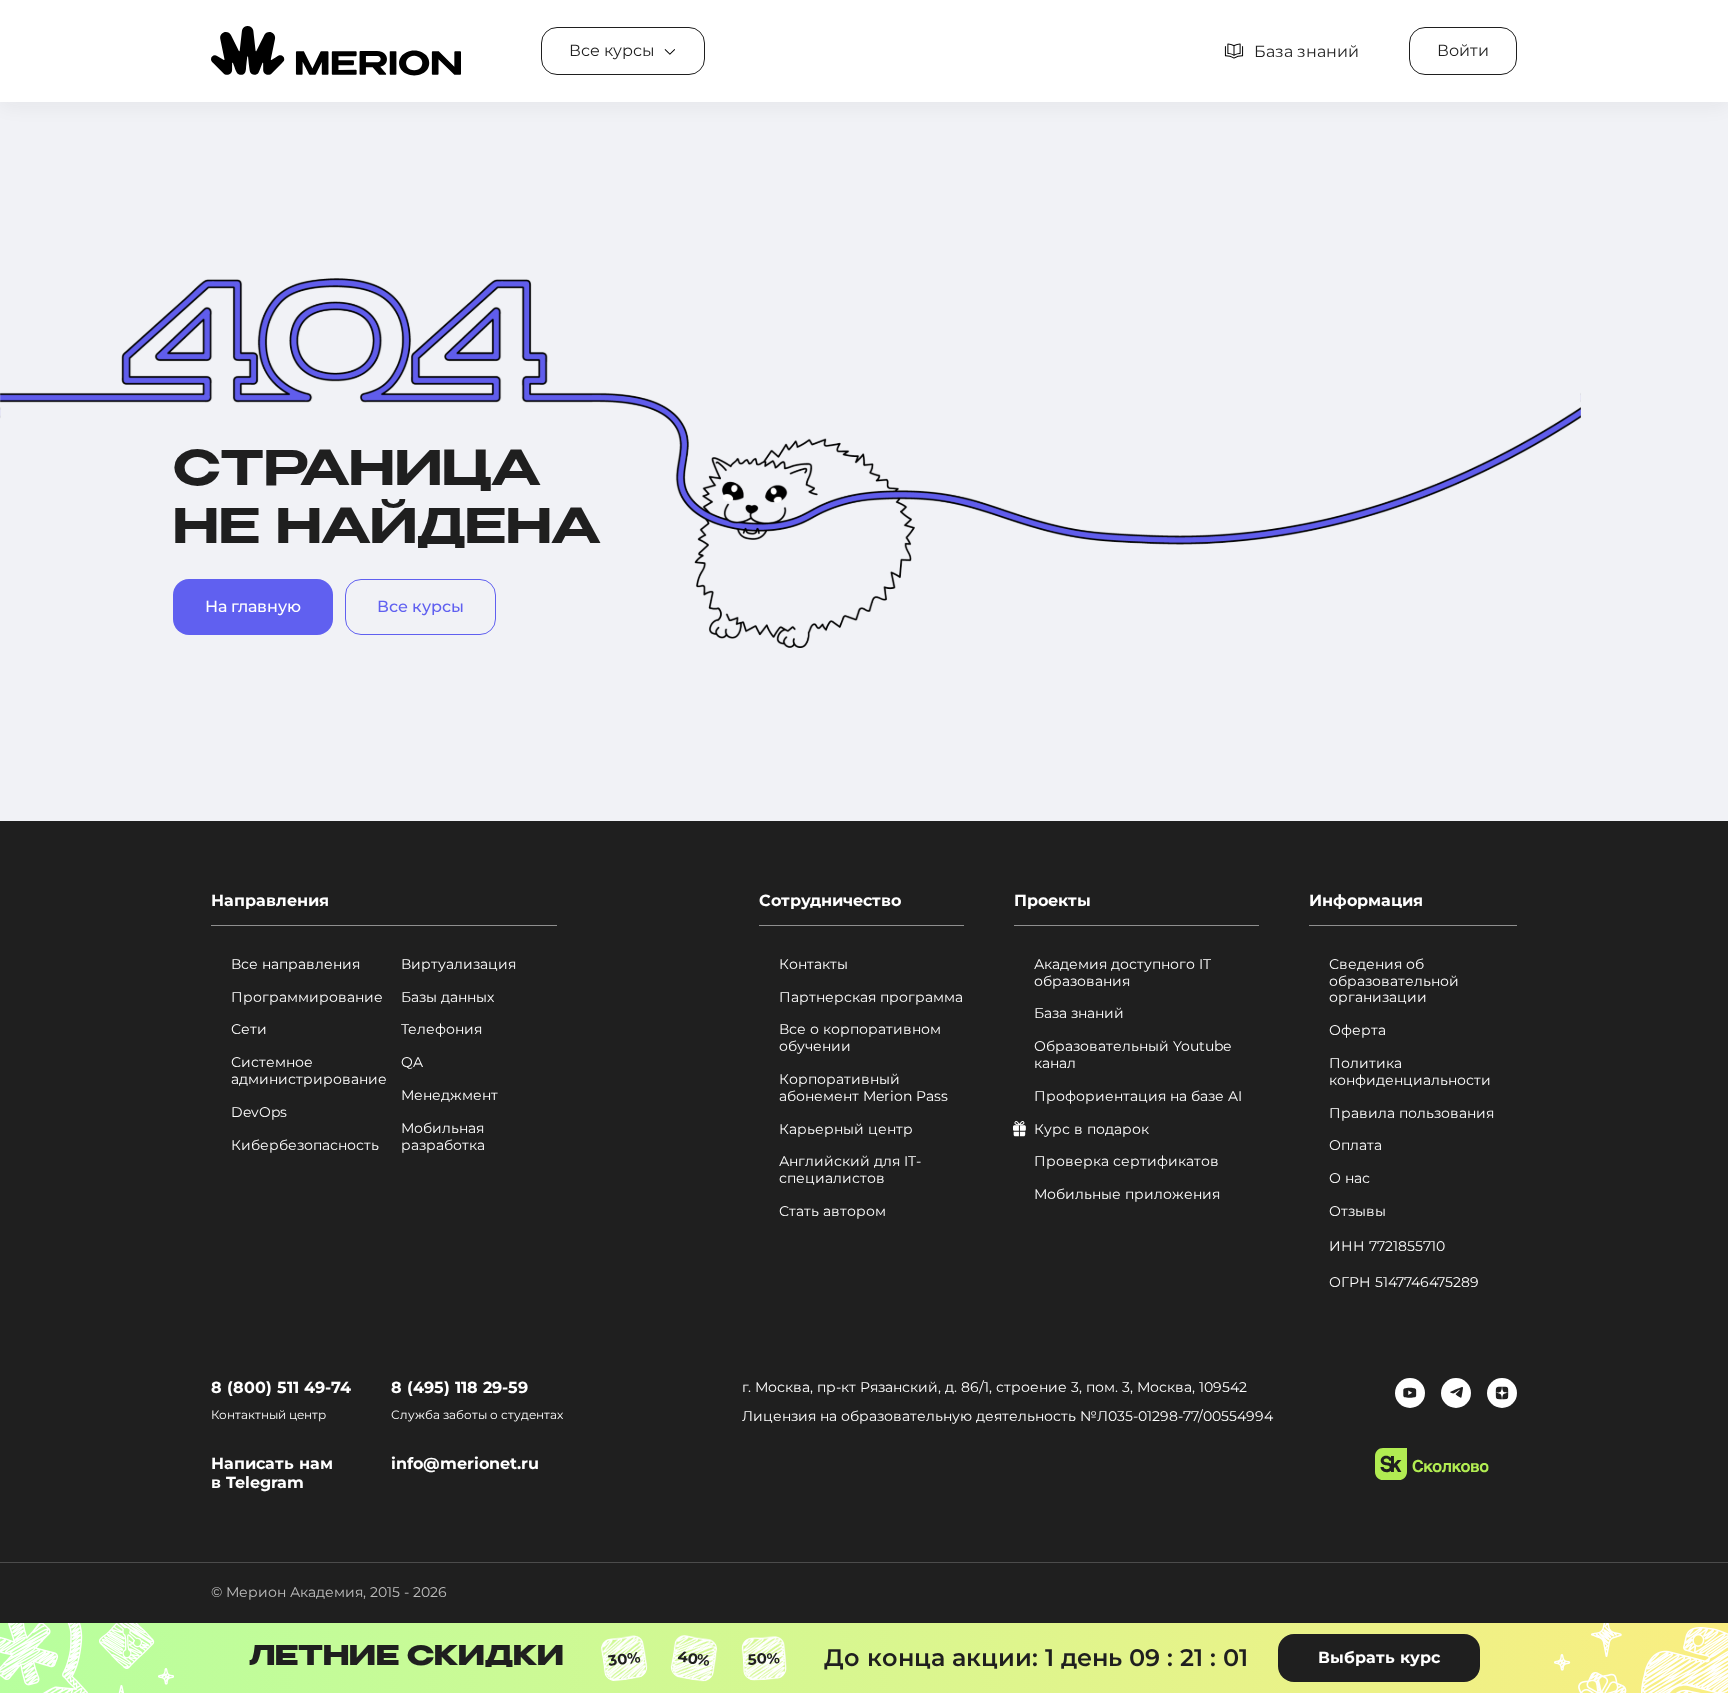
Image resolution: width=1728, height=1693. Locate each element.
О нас (1349, 1178)
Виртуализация (458, 964)
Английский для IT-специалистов (850, 1170)
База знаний (1079, 1013)
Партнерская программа (871, 997)
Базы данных (447, 997)
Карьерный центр (846, 1129)
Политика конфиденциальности (1410, 1072)
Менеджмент (449, 1095)
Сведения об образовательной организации (1394, 981)
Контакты (813, 964)
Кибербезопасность (305, 1145)
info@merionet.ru (465, 1463)
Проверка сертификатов (1126, 1161)
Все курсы (420, 606)
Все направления (295, 964)
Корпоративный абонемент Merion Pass (863, 1088)
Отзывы (1357, 1211)
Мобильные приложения (1127, 1194)
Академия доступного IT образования (1122, 973)
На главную (253, 606)
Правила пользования (1411, 1113)
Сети (249, 1029)
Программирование (307, 997)
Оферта (1357, 1030)
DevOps (259, 1112)
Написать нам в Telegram (272, 1473)
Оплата (1355, 1145)
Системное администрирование (309, 1071)
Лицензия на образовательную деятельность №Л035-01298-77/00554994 (1007, 1416)
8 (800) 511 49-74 (281, 1387)
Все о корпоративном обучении (860, 1038)
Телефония (441, 1029)
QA (412, 1062)
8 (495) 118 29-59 (459, 1387)
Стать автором (832, 1211)
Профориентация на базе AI (1138, 1096)
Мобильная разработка (443, 1137)
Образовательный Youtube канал (1132, 1055)
